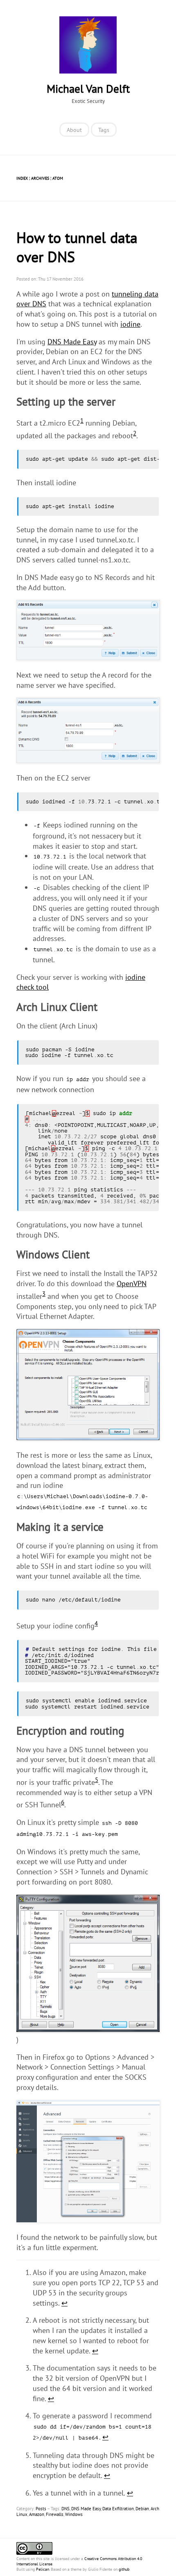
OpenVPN (132, 1284)
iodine (130, 324)
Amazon (37, 2514)
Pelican (43, 2569)
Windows (74, 2514)
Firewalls (55, 2514)
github (124, 2569)
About (74, 130)
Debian (142, 2509)
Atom (58, 178)
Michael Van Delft (88, 89)
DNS (65, 2509)
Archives (40, 178)
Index (22, 178)
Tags (104, 130)
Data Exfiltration (118, 2509)
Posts (41, 2509)
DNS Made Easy (72, 342)
